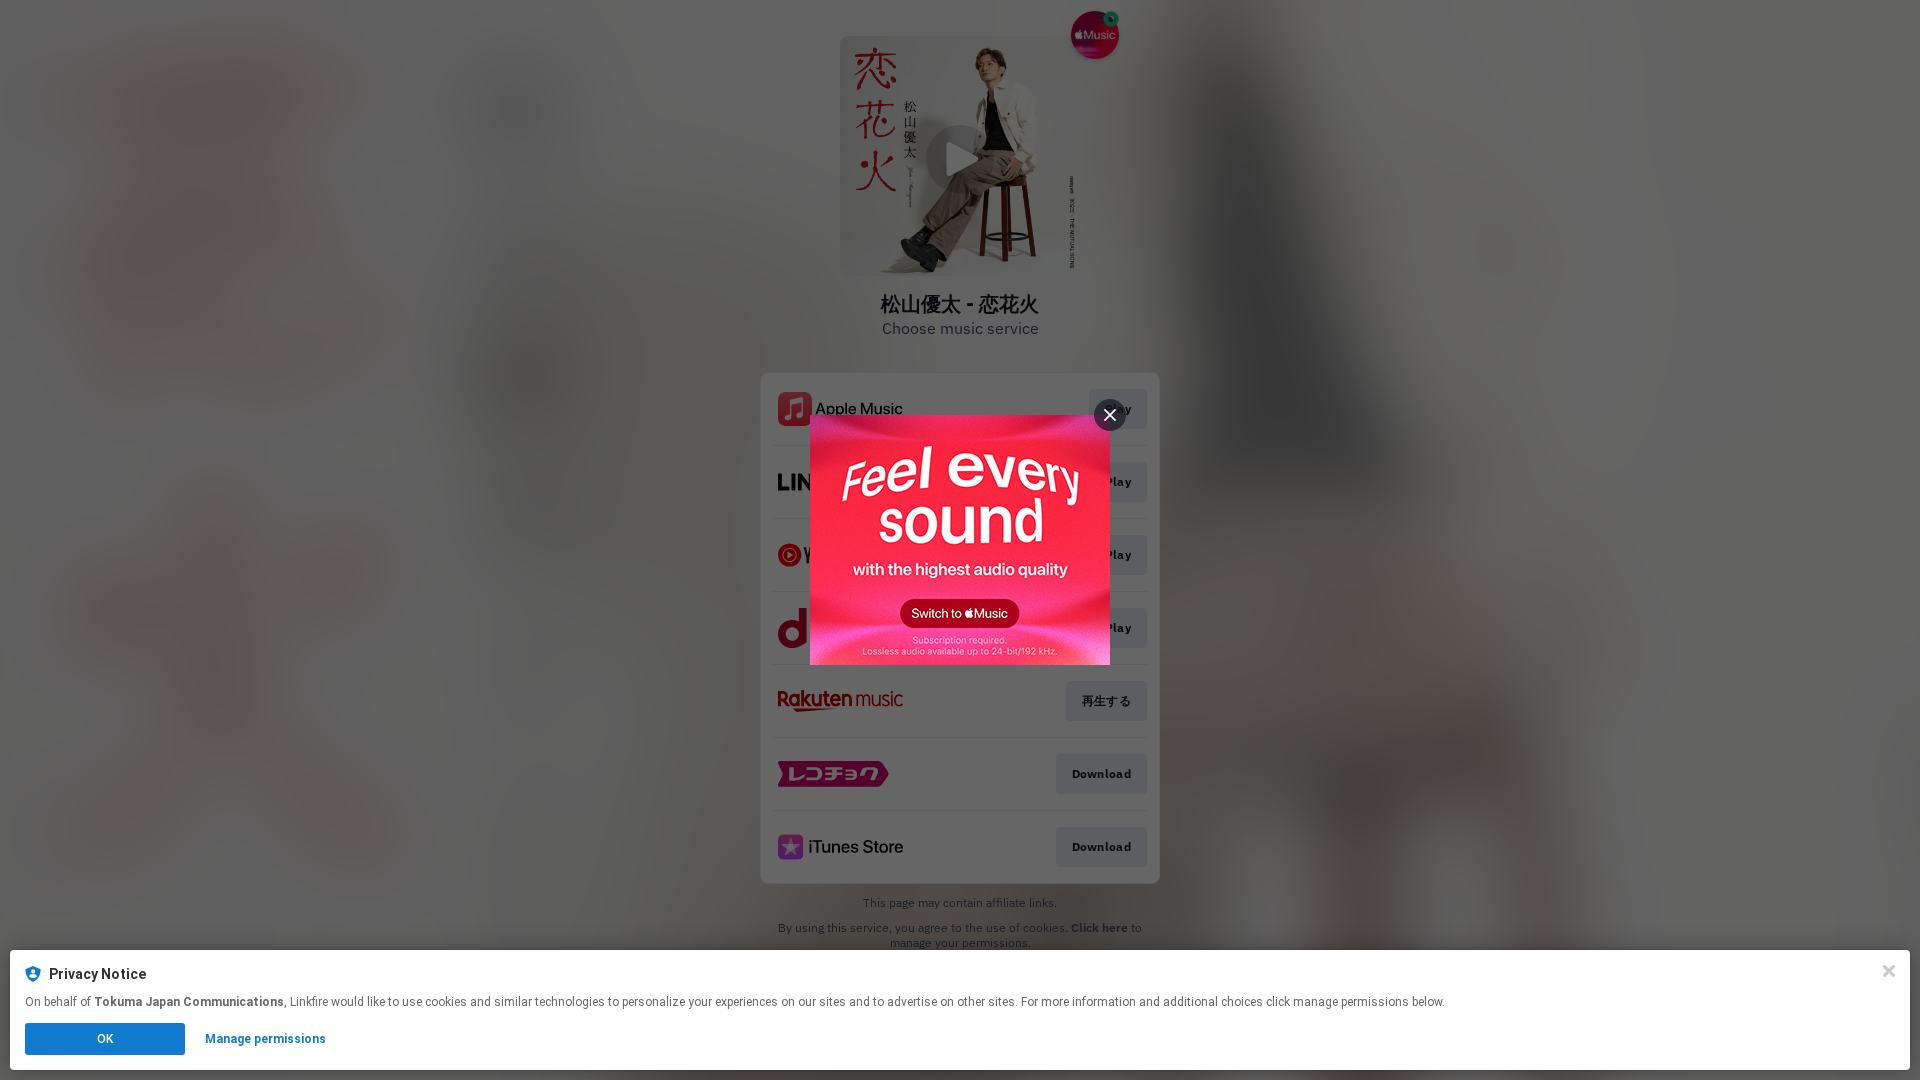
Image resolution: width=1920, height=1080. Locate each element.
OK (105, 1039)
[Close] (1889, 971)
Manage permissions (265, 1039)
